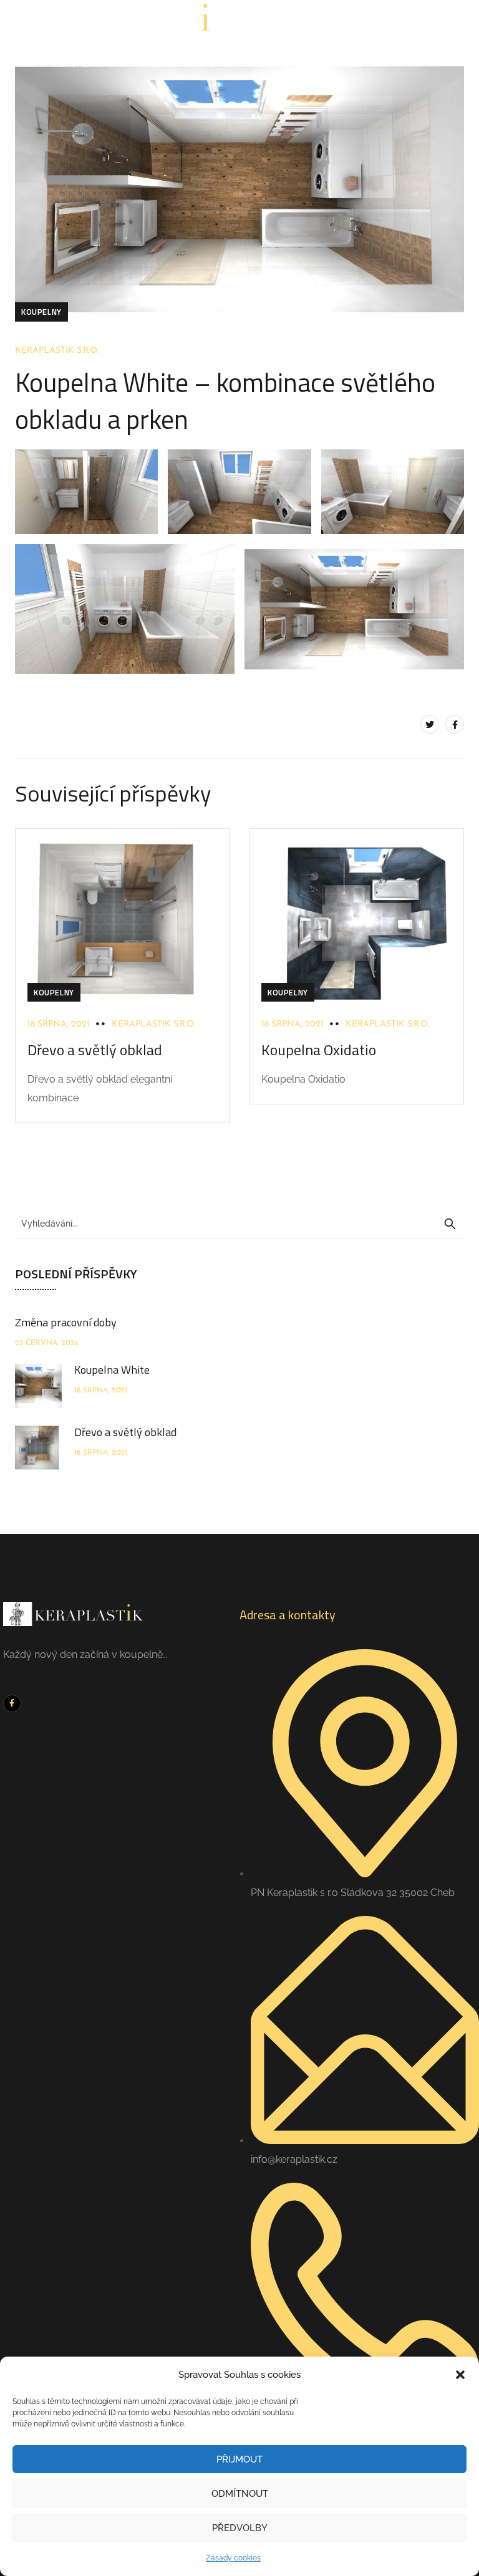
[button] (460, 2375)
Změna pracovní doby (66, 1322)
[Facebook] (455, 724)
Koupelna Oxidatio (319, 1050)
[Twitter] (430, 724)
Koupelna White (112, 1370)
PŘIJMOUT (239, 2459)
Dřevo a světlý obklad (95, 1050)
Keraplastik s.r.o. (57, 351)
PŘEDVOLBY (240, 2528)
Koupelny (41, 312)
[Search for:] (239, 1223)
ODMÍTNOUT (240, 2494)
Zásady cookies (233, 2558)
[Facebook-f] (12, 1704)
